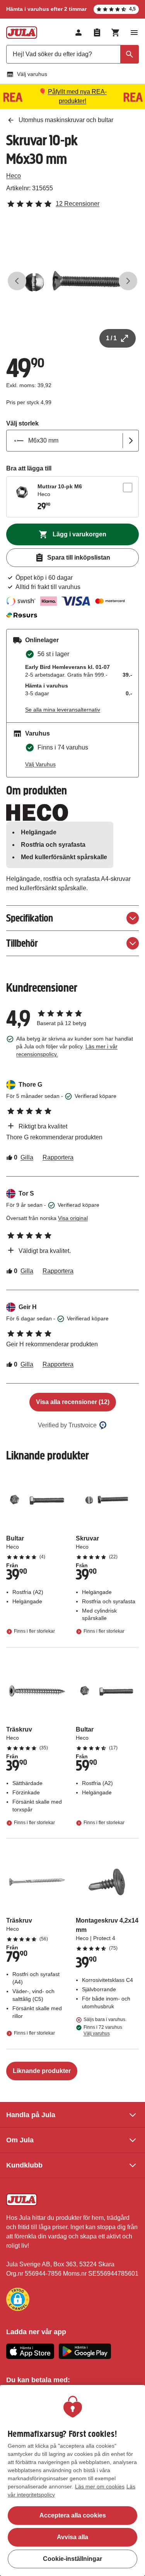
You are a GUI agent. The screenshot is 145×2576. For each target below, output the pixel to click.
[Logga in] (78, 33)
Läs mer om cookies (100, 2486)
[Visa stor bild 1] (72, 281)
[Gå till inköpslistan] (97, 33)
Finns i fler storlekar (34, 1632)
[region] (72, 2480)
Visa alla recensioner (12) (73, 1402)
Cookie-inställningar (72, 2559)
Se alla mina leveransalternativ (63, 710)
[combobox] (72, 54)
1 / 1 (111, 338)
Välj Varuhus (40, 764)
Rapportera (58, 1157)
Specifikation (30, 918)
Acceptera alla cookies (73, 2515)
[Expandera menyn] (134, 33)
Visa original (73, 1218)
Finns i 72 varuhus (103, 2030)
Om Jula (20, 2140)
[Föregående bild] (17, 281)
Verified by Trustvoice (67, 1425)
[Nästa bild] (128, 281)
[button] (18, 2299)
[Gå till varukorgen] (116, 33)
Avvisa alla (72, 2537)
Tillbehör (22, 943)
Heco (14, 176)
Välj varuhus (32, 74)
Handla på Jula (31, 2115)
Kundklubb (24, 2165)
